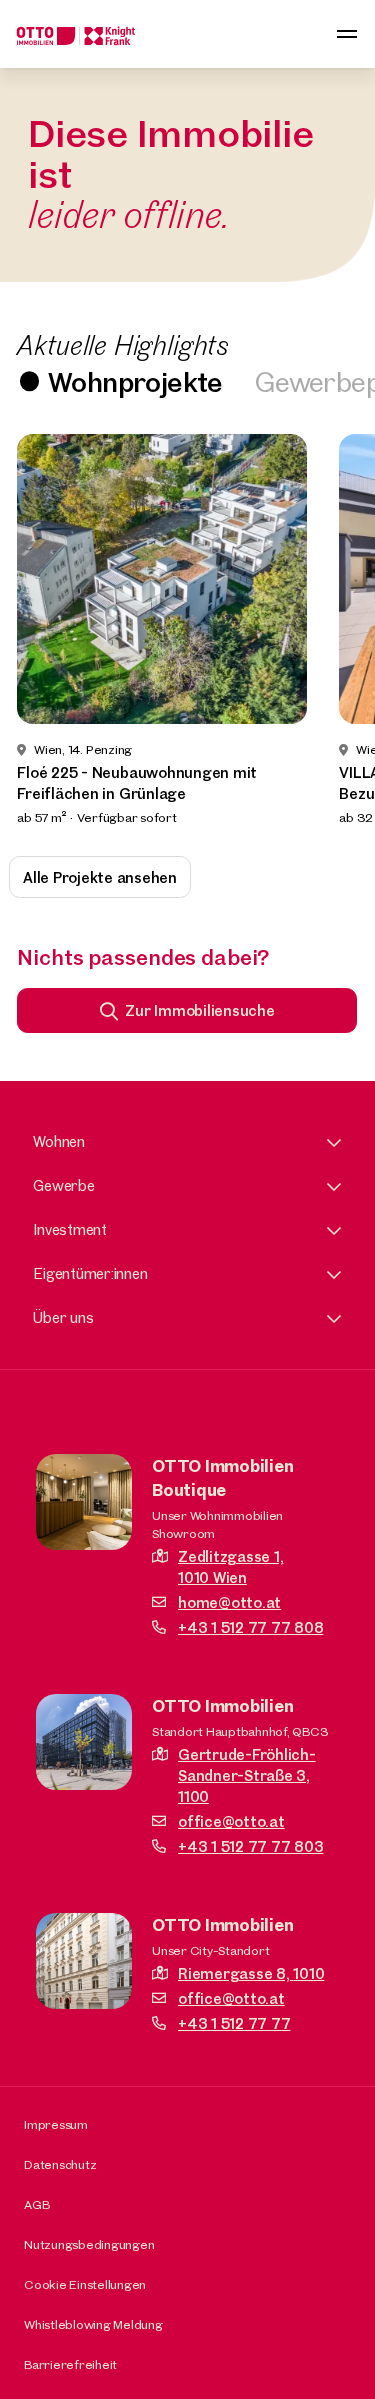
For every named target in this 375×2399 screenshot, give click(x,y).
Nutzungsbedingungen (89, 2244)
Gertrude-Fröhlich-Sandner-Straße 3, (247, 1775)
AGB (36, 2204)
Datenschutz (60, 2164)
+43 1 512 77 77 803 (250, 1846)
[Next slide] (333, 631)
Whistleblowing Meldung (93, 2324)
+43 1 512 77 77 (234, 2023)
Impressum (56, 2124)
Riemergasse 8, (251, 1973)
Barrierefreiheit (70, 2364)
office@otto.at (231, 1821)
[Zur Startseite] (76, 34)
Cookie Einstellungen (85, 2284)
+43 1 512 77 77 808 (250, 1627)
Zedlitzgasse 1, (230, 1567)
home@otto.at (229, 1602)
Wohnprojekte (135, 381)
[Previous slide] (42, 631)
